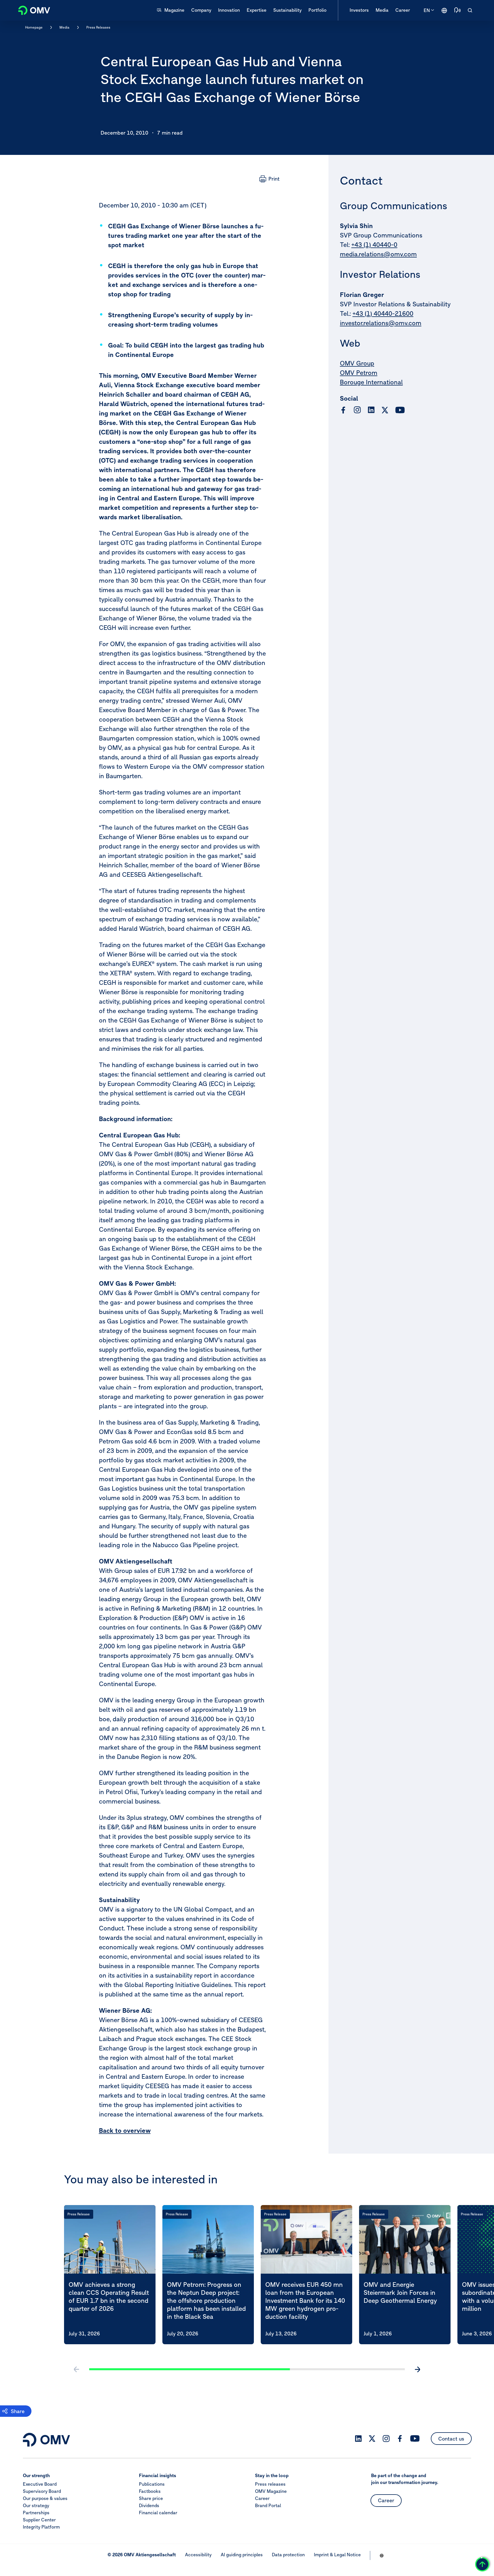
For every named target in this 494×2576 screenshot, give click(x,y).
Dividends (149, 2505)
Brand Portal (268, 2505)
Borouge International (371, 382)
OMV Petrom (359, 373)
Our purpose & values (45, 2498)
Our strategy (36, 2505)
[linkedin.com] (371, 410)
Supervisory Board (42, 2491)
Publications (152, 2484)
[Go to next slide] (417, 2369)
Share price (151, 2498)
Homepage (34, 27)
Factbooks (150, 2491)
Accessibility (198, 2555)
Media (64, 27)
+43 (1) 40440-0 (374, 245)
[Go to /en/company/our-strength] (444, 10)
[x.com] (385, 410)
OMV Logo (31, 10)
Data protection (288, 2555)
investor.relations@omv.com (381, 323)
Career (262, 2498)
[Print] (269, 179)
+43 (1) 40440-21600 (383, 313)
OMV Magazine (271, 2491)
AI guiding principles (242, 2555)
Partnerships (36, 2513)
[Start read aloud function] (457, 10)
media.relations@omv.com (378, 254)
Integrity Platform (41, 2527)
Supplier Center (39, 2520)
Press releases (270, 2484)
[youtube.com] (400, 410)
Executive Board (40, 2484)
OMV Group (357, 363)
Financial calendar (158, 2513)
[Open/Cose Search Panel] (470, 10)
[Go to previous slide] (77, 2369)
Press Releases (98, 27)
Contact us (451, 2439)
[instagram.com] (357, 410)
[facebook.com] (343, 410)
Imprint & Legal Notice (337, 2555)
